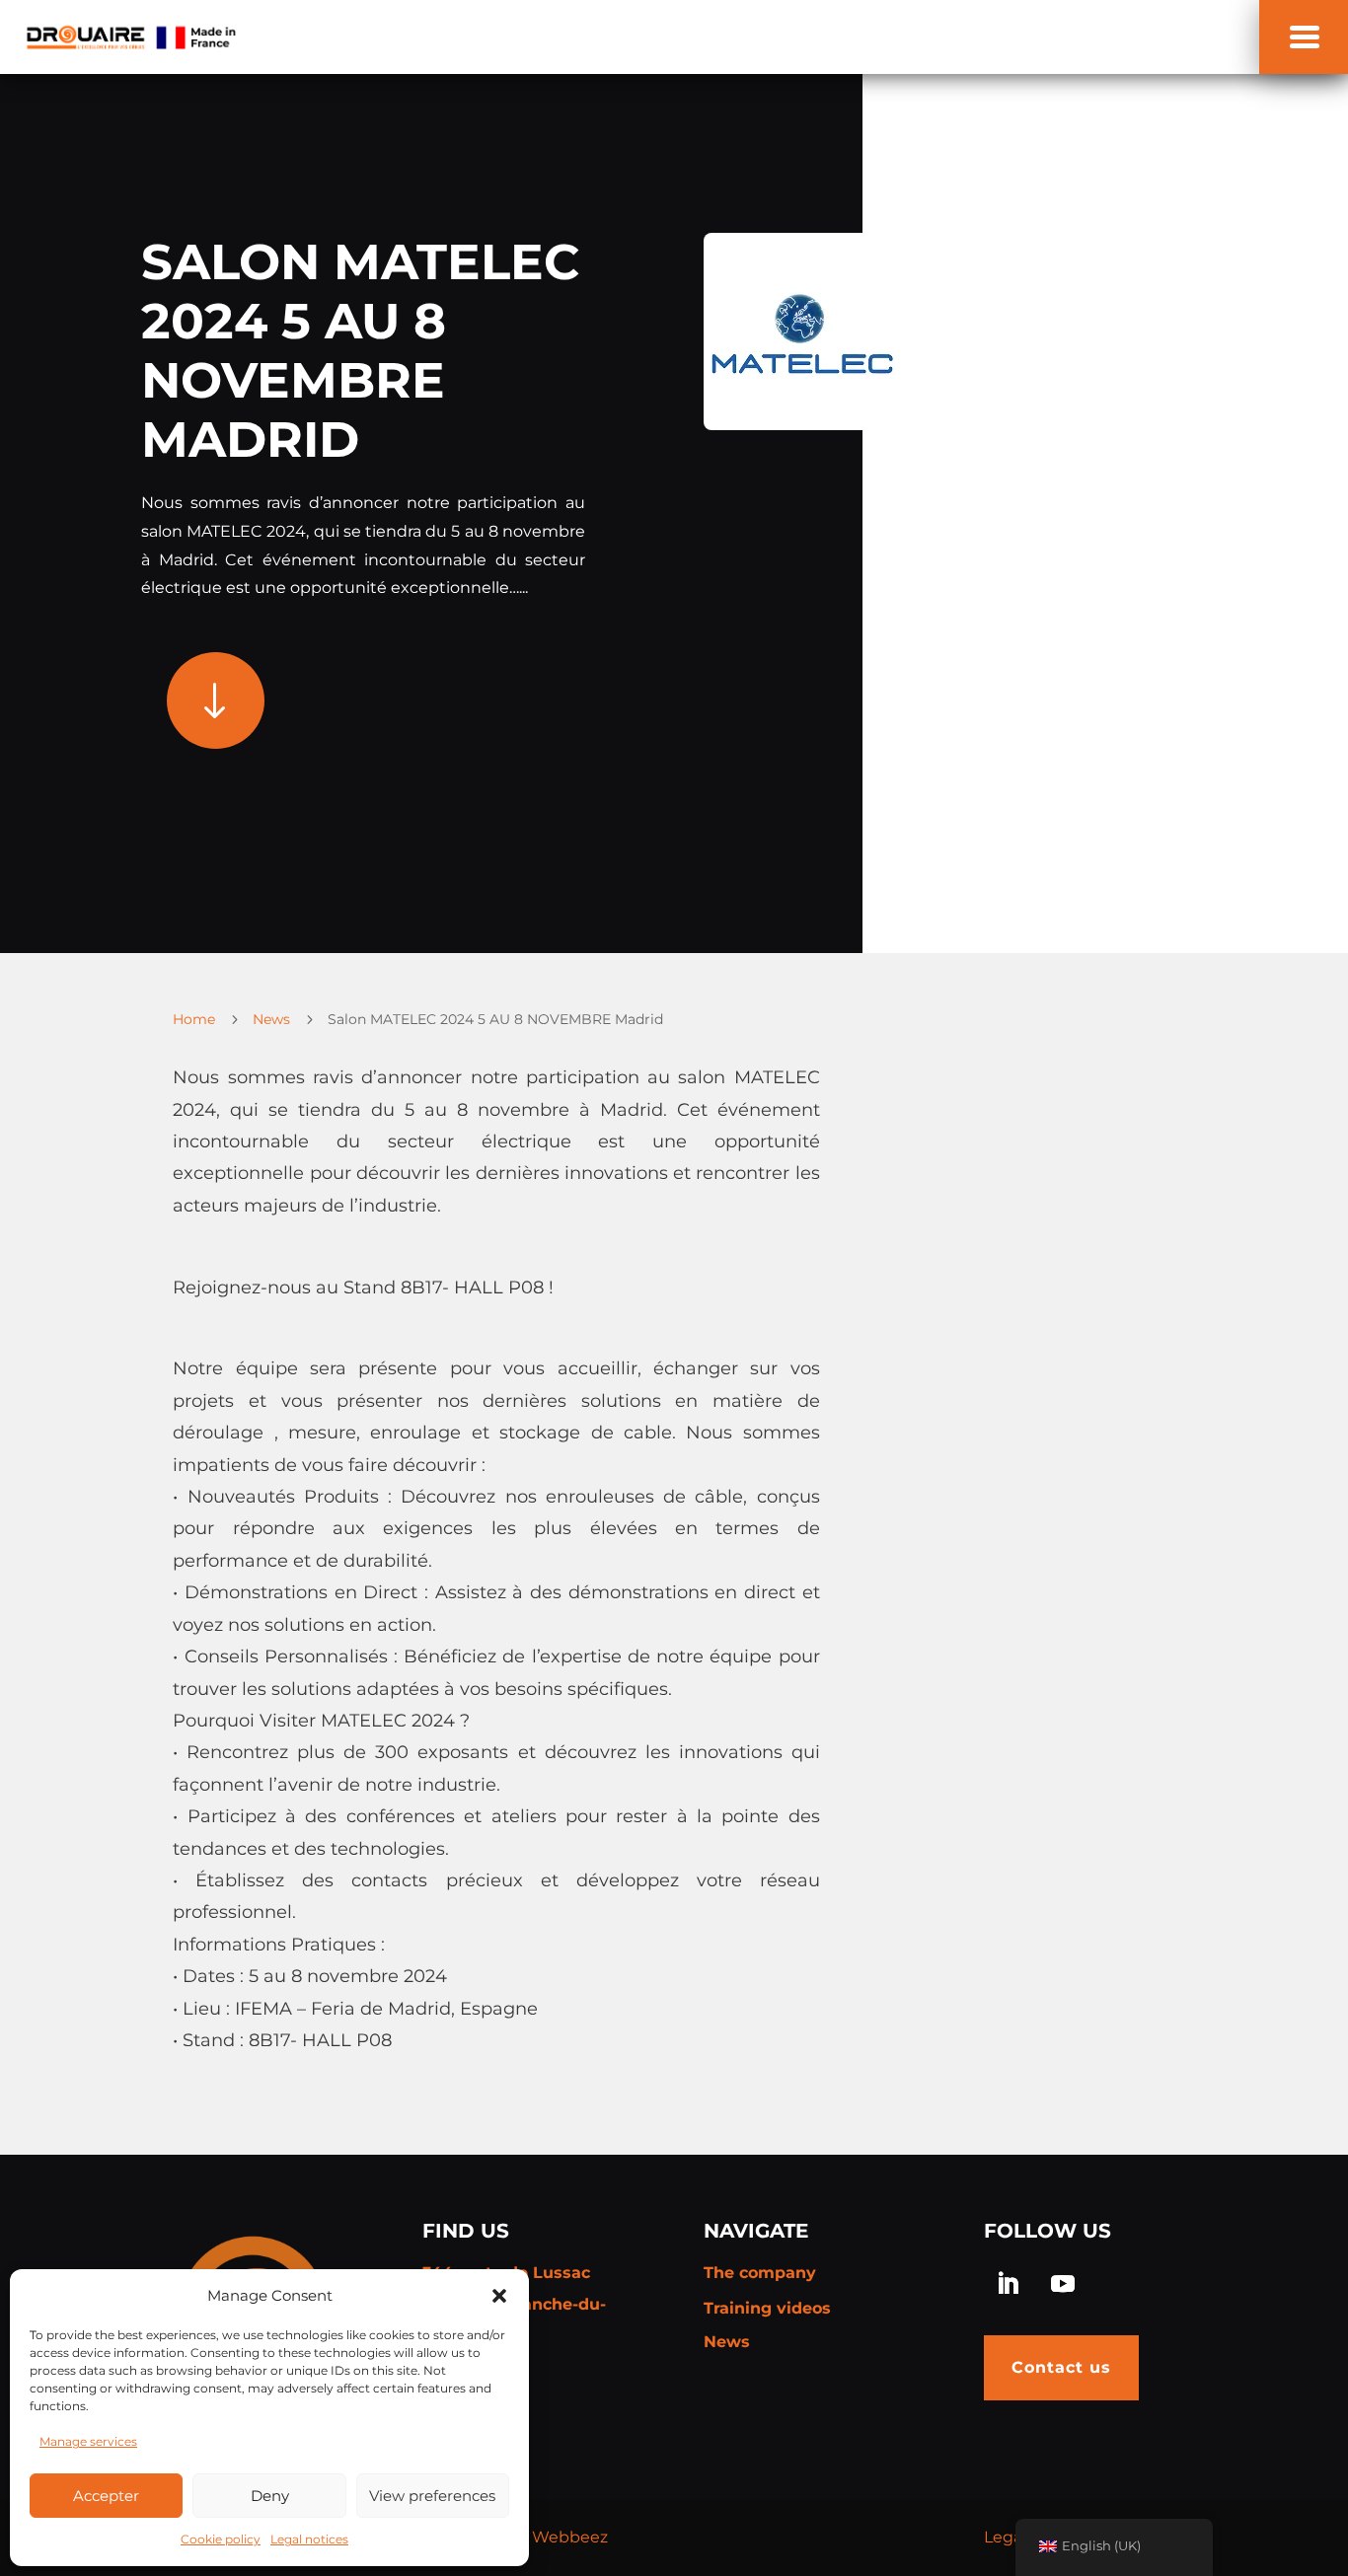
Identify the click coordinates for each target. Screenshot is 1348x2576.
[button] (499, 2296)
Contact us (1061, 2367)
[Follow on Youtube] (1063, 2284)
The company (760, 2273)
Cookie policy (221, 2539)
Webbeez (570, 2537)
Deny (270, 2496)
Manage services (88, 2441)
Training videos (767, 2308)
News (727, 2342)
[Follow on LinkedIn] (1008, 2284)
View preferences (432, 2496)
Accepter (106, 2496)
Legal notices (309, 2539)
